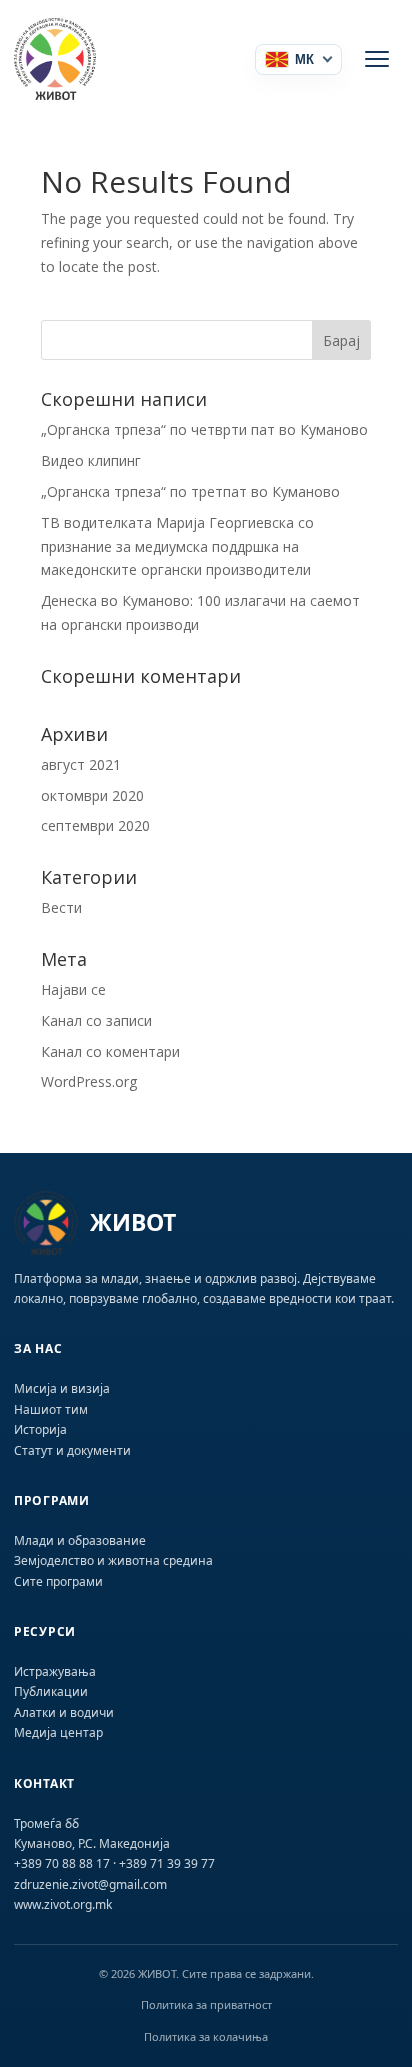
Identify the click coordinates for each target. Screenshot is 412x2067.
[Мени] (377, 59)
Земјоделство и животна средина (113, 1560)
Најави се (73, 989)
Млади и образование (80, 1540)
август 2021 (81, 764)
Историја (40, 1429)
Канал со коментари (110, 1051)
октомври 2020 (92, 795)
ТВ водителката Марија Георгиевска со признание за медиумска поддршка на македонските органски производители (177, 546)
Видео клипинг (91, 460)
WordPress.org (89, 1081)
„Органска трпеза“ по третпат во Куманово (190, 491)
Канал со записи (96, 1020)
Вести (61, 907)
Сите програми (58, 1581)
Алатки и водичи (64, 1712)
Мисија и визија (62, 1388)
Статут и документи (72, 1450)
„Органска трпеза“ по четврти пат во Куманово (204, 429)
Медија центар (58, 1732)
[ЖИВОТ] (78, 59)
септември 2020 (95, 825)
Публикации (51, 1691)
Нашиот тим (51, 1409)
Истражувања (55, 1671)
